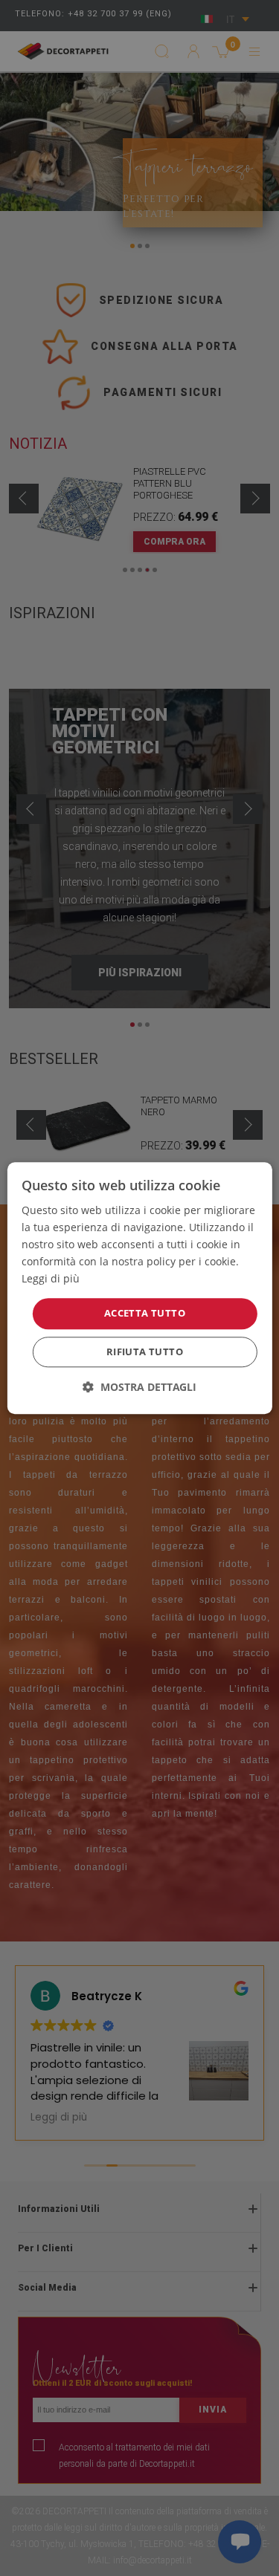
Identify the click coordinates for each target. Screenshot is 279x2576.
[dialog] (139, 1288)
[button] (139, 1387)
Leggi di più (51, 1279)
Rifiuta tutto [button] (145, 1352)
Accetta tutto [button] (145, 1314)
